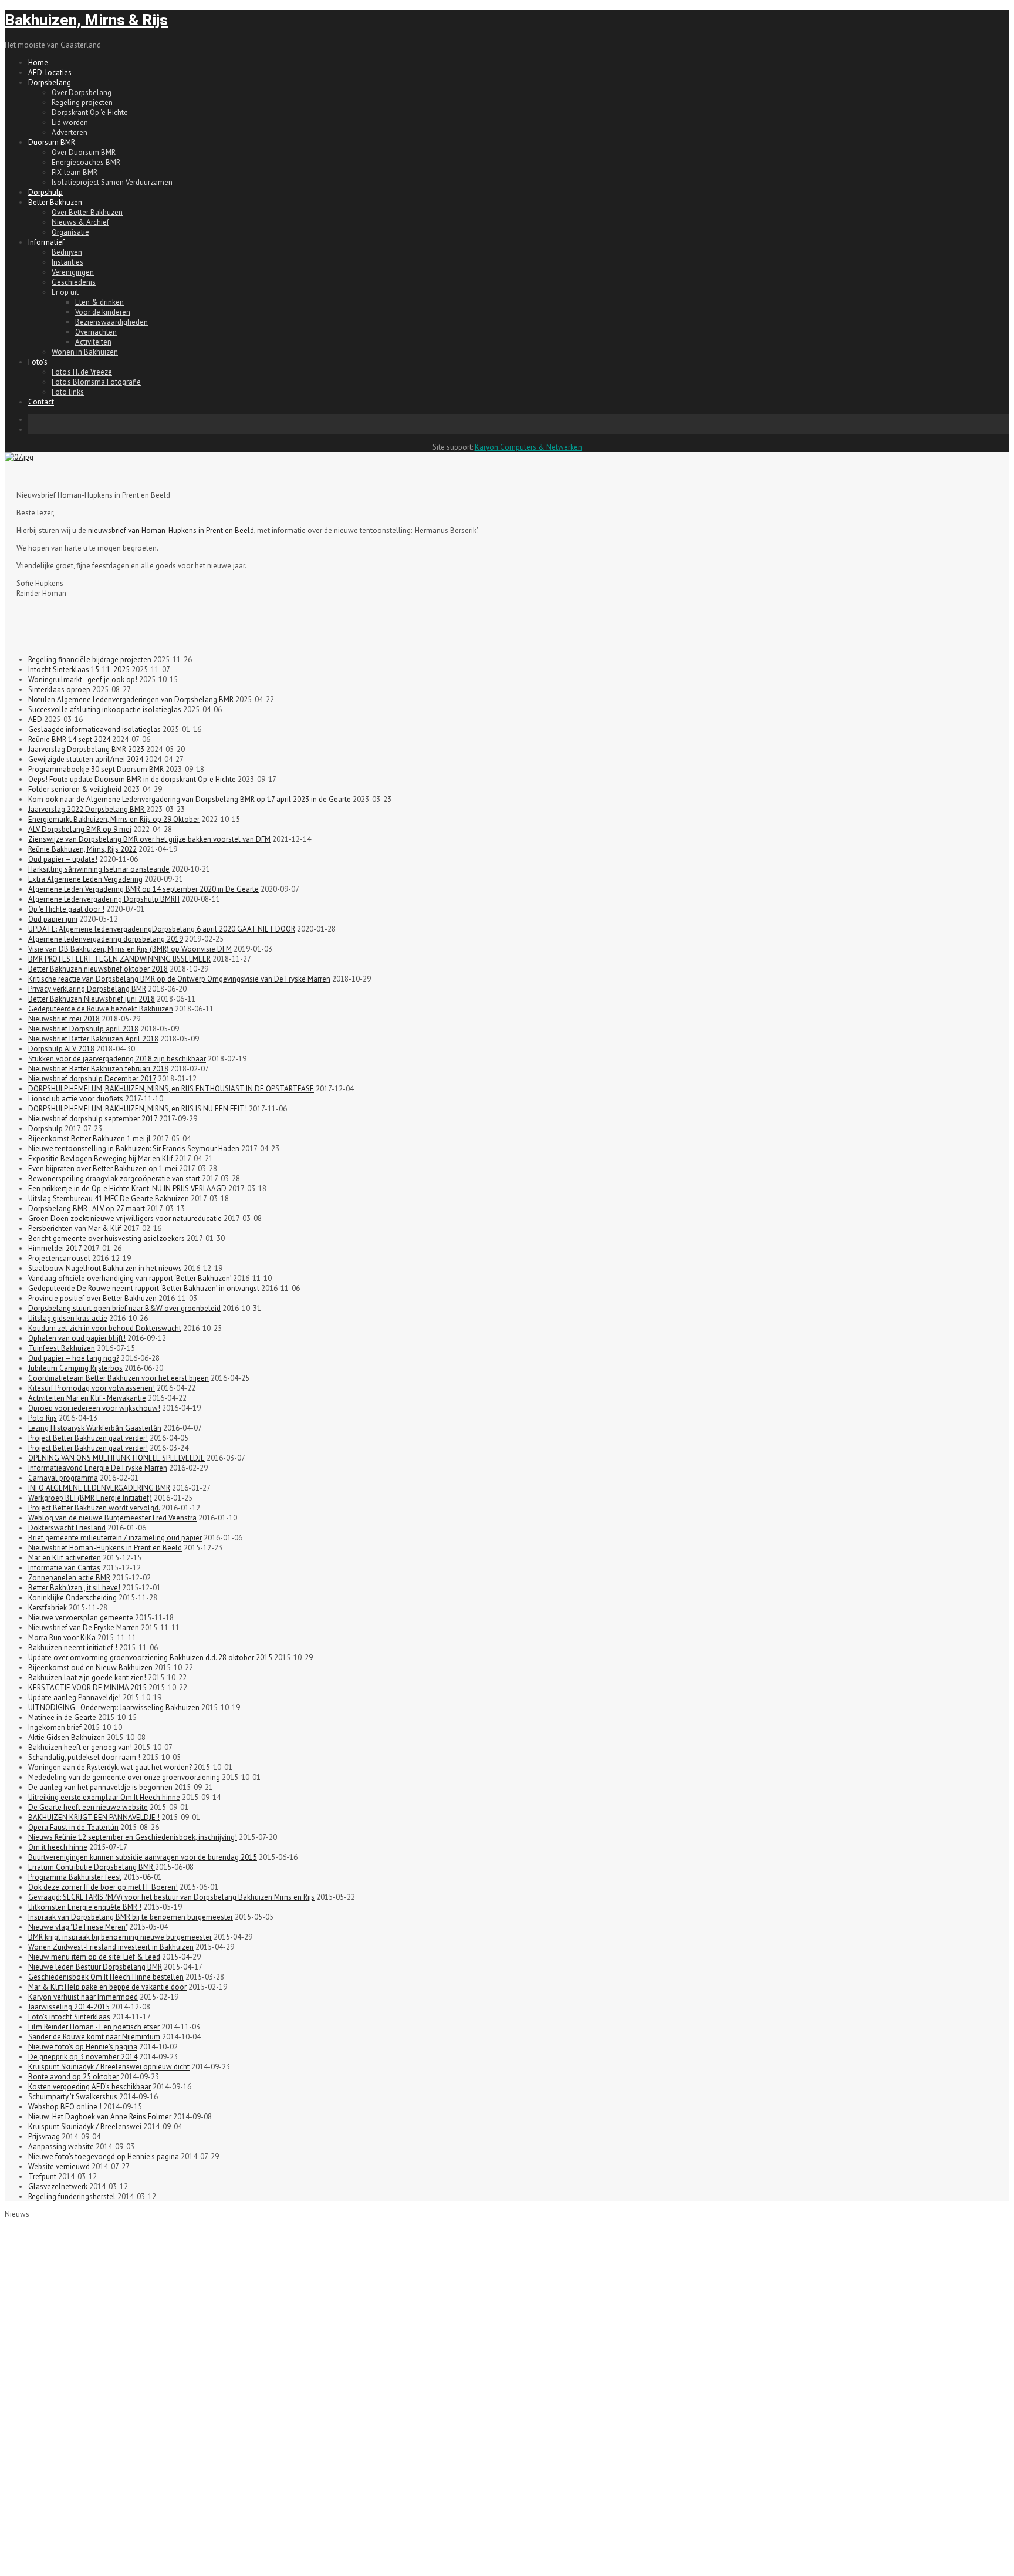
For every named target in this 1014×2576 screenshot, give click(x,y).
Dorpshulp (45, 192)
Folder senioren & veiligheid (75, 789)
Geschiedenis (74, 282)
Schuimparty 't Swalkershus (73, 2097)
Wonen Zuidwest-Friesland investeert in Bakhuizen (111, 1947)
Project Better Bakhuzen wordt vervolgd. (94, 1508)
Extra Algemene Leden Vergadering (85, 879)
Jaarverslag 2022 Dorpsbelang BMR (87, 809)
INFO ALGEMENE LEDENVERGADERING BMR (99, 1488)
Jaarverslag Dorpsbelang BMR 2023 (86, 749)
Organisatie (70, 232)
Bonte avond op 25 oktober (73, 2077)
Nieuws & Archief (80, 222)
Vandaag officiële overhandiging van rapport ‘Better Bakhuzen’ (131, 1278)
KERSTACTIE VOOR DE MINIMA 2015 (87, 1687)
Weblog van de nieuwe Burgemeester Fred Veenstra (112, 1518)
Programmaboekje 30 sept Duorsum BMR (97, 769)
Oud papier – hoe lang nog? (74, 1358)
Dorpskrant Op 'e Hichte (90, 112)
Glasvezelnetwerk (58, 2186)
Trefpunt (42, 2177)
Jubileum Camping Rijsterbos (75, 1368)
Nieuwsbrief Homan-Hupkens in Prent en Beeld (105, 1548)
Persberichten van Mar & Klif (75, 1228)
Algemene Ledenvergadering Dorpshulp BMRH (104, 899)
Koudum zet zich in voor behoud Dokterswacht (105, 1328)
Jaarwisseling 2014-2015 (69, 2007)
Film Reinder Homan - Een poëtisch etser (94, 2027)
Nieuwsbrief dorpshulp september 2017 (93, 1119)
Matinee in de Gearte (62, 1717)
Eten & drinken (99, 302)
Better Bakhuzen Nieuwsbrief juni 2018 (92, 999)
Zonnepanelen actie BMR (69, 1578)
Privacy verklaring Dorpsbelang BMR (87, 989)
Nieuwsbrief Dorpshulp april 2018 (83, 1029)
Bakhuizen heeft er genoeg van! (80, 1747)
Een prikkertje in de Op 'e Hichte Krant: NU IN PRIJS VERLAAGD (127, 1188)
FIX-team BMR (75, 172)
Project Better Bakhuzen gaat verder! (88, 1438)
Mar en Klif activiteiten (65, 1558)
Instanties (67, 262)
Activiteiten (93, 342)
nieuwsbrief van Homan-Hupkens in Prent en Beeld (171, 530)
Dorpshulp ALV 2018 (61, 1049)
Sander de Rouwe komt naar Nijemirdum (94, 2037)
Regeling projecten (82, 102)
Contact (41, 402)
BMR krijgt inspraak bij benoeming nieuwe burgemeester (120, 1937)
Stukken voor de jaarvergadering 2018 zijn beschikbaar (117, 1059)
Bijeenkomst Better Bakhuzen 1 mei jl (89, 1139)
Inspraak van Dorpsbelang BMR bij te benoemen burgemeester (131, 1917)
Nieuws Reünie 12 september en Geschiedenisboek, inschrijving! (133, 1837)
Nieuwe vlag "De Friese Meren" (78, 1927)
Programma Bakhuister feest (75, 1877)
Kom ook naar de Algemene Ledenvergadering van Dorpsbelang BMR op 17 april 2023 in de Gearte (190, 799)
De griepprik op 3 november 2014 (83, 2057)
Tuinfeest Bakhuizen (62, 1348)
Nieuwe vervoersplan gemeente (81, 1618)
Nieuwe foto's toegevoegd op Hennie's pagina (104, 2157)
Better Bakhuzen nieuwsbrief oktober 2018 (98, 969)
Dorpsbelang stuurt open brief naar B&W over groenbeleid (124, 1308)
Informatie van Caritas (64, 1568)
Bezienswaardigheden (111, 322)
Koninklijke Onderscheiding (72, 1598)
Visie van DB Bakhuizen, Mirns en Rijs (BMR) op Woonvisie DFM (130, 949)
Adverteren (70, 132)
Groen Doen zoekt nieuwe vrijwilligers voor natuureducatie (125, 1218)
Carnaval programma (63, 1478)
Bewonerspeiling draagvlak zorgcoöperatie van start (114, 1179)
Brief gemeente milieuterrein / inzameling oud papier (115, 1538)
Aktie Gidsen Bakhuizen (67, 1737)
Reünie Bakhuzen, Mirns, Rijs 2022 (82, 849)
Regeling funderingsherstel (72, 2196)
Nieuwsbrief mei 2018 (64, 1019)
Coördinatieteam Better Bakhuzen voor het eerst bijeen (119, 1378)
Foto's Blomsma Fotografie (96, 382)
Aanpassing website (61, 2147)
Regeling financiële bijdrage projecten (90, 660)
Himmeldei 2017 (55, 1248)
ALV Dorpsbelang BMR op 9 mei (80, 829)
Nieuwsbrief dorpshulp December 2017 (92, 1079)
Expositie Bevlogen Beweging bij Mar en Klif (101, 1159)
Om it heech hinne (58, 1847)
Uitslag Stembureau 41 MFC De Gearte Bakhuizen (109, 1198)
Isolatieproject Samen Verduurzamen (112, 182)
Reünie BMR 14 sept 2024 (69, 739)
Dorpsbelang (50, 82)
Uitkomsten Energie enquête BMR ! (85, 1907)
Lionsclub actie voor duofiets (76, 1099)
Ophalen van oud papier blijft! (77, 1338)
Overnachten (96, 332)
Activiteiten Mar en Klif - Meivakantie (87, 1398)
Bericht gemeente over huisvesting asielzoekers (107, 1238)
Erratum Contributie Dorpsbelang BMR (92, 1867)
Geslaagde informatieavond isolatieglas (94, 729)
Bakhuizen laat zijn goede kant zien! (87, 1678)
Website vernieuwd (59, 2167)
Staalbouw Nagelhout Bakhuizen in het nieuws (105, 1268)
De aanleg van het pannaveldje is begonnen (100, 1787)
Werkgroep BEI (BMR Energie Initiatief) (90, 1498)
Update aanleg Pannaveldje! (75, 1697)
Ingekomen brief (55, 1727)
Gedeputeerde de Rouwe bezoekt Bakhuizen (101, 1009)
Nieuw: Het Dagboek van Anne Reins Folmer (100, 2117)
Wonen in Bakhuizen (85, 352)
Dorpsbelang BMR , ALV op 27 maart (87, 1208)
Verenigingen (73, 272)
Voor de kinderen (103, 312)
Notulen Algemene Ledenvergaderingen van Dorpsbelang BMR (131, 699)
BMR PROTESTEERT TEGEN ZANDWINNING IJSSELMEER (119, 959)
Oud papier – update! (63, 859)
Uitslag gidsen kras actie (68, 1318)
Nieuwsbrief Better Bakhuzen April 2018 (93, 1039)
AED (35, 719)
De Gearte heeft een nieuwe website (88, 1807)
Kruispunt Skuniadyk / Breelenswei (85, 2127)
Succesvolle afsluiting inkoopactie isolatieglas (105, 709)
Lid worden (70, 122)
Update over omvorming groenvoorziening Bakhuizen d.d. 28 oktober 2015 (150, 1658)
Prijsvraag (44, 2137)
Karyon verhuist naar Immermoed (83, 1997)
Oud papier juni (53, 919)
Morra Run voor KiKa (62, 1638)
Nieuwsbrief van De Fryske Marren (84, 1628)
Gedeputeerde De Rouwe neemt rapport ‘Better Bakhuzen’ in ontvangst (144, 1288)
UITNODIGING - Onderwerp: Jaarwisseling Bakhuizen (114, 1707)
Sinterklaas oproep (59, 689)
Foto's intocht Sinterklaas (69, 2017)
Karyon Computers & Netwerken (528, 447)
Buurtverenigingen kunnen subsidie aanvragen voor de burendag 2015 (143, 1857)
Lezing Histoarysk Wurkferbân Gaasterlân (95, 1428)
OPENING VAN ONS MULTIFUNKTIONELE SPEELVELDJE (116, 1458)
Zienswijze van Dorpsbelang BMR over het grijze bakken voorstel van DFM (149, 839)
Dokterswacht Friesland (67, 1528)
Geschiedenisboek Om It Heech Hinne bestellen (106, 1977)
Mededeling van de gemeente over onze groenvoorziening (124, 1777)
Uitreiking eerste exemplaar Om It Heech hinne (104, 1797)
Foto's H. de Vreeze (82, 372)
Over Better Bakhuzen (87, 212)
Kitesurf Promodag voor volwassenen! (92, 1388)
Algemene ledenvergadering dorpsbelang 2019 (106, 939)
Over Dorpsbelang (82, 92)
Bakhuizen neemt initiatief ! (73, 1648)
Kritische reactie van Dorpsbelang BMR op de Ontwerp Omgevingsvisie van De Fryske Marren (179, 979)
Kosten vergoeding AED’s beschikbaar (89, 2087)
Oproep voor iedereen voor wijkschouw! (94, 1408)
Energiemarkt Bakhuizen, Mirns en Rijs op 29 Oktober (114, 819)
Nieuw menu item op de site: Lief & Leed (94, 1957)
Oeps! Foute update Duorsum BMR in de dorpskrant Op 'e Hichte (132, 779)
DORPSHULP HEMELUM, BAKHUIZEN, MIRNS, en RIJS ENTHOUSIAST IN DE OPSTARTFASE (171, 1089)
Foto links (68, 392)
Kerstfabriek (48, 1608)
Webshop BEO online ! (65, 2107)
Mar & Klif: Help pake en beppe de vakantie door (107, 1987)
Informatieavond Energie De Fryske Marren (98, 1468)
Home (38, 63)
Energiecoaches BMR (86, 162)
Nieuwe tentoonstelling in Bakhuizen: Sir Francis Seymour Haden (134, 1149)
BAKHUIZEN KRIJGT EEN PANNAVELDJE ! (94, 1817)
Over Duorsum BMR (84, 152)
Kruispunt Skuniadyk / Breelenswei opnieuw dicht (109, 2067)
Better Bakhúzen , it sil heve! (74, 1588)
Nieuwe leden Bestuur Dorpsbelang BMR (95, 1967)
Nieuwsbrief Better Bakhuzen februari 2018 (98, 1069)
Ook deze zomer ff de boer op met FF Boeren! (103, 1887)
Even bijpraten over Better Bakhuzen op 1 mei (103, 1169)
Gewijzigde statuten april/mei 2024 (86, 759)
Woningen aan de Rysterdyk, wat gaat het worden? (110, 1767)
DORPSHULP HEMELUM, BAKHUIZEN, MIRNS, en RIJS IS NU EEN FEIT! (138, 1109)
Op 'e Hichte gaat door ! (66, 909)
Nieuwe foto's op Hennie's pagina (83, 2047)
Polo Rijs (43, 1418)
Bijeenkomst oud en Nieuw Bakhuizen (90, 1668)
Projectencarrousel (59, 1258)
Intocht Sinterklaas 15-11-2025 (79, 670)
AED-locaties (50, 73)
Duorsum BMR (52, 142)
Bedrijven (67, 252)
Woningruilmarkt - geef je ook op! (83, 680)
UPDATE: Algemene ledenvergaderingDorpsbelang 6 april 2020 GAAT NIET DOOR (162, 929)
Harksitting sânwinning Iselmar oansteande (99, 869)
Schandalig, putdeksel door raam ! (84, 1757)
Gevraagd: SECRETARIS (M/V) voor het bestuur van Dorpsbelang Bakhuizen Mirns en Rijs (171, 1897)
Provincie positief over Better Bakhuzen (92, 1298)
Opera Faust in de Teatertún (73, 1827)
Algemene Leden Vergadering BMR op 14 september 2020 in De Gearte (143, 889)
